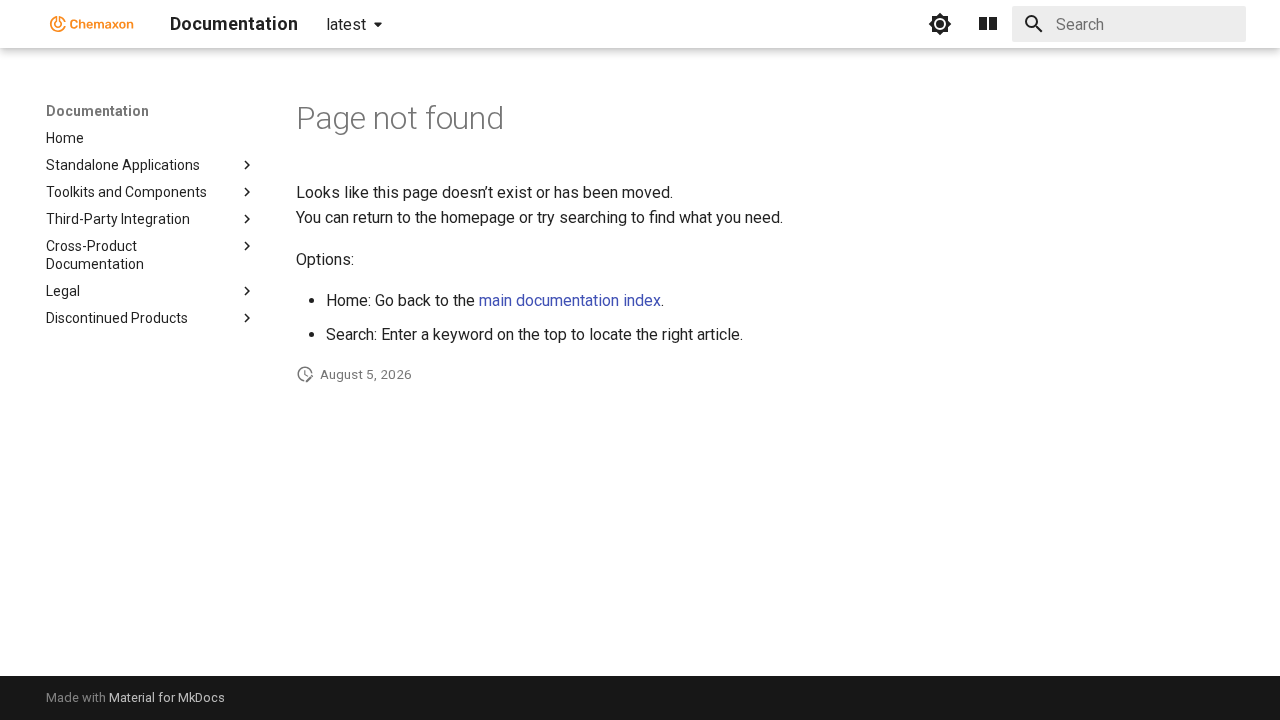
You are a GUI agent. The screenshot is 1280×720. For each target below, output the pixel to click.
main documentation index (570, 300)
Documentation (97, 111)
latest (346, 24)
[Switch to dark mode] (940, 24)
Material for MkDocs (167, 697)
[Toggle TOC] (988, 24)
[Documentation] (92, 24)
